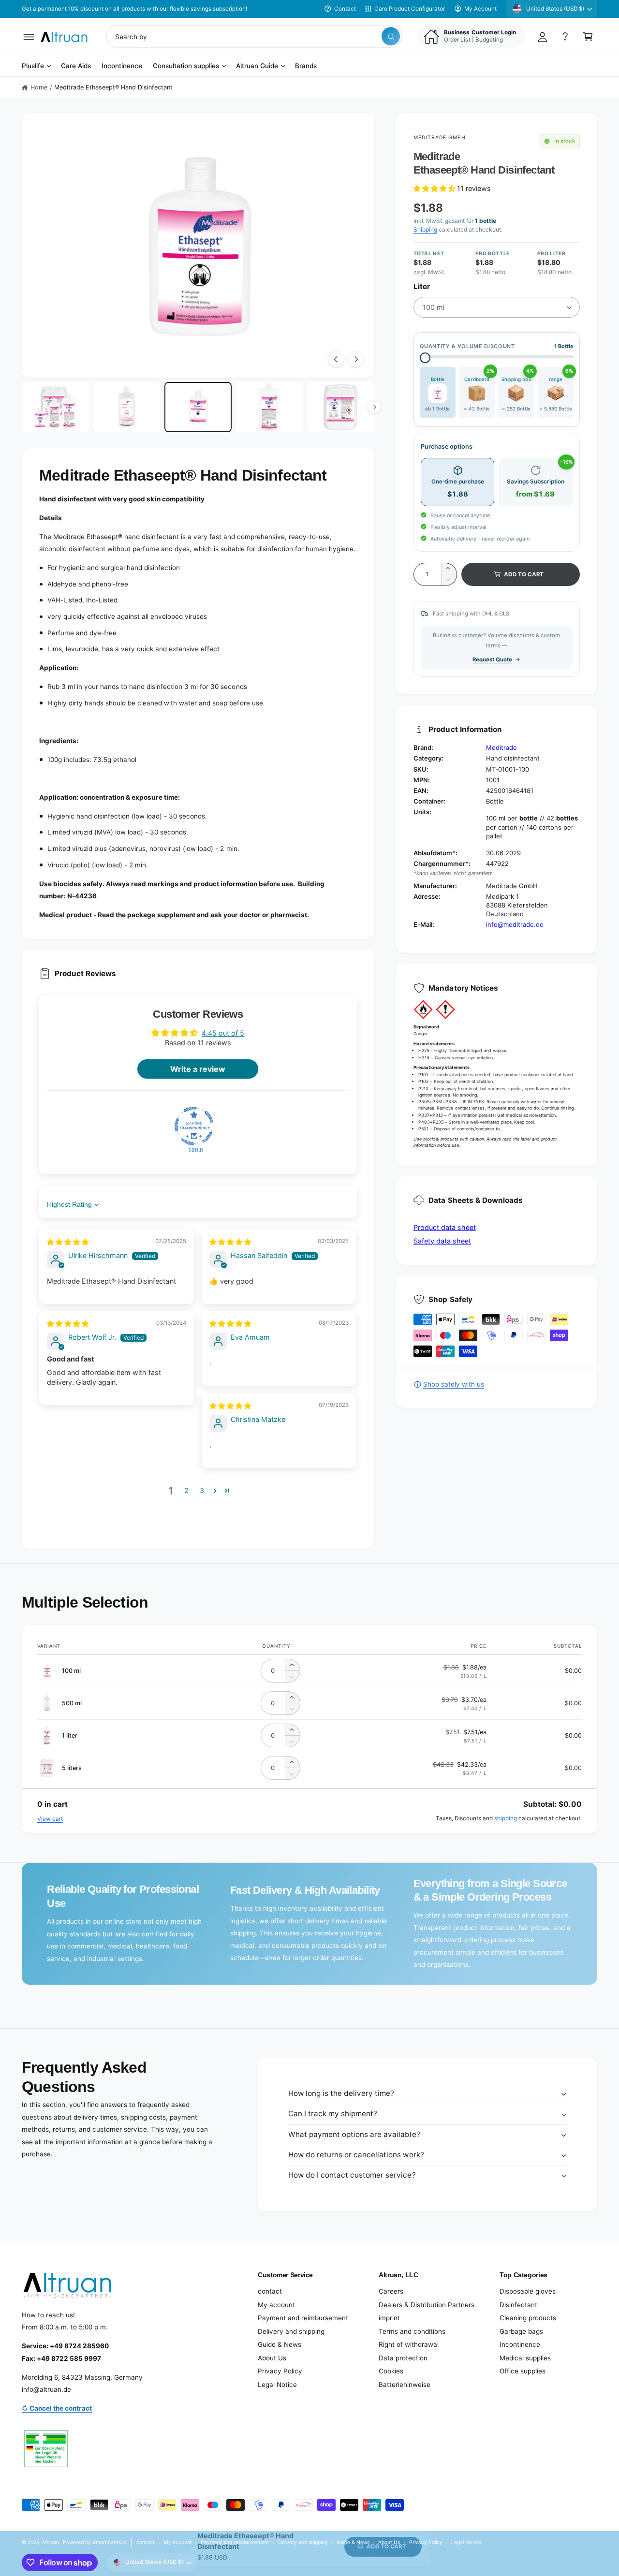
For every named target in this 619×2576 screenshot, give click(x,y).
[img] (68, 1242)
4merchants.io (109, 2542)
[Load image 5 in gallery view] (341, 407)
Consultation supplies (186, 66)
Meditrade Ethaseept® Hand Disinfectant (114, 87)
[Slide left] (336, 359)
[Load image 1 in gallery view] (55, 407)
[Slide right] (356, 359)
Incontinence (520, 2344)
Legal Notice (277, 2385)
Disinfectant (518, 2305)
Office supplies (523, 2371)
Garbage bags (521, 2331)
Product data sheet (445, 1227)
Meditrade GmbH (440, 137)
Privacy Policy (280, 2371)
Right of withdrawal (409, 2344)
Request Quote (492, 659)
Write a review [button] (198, 1069)
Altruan (51, 2542)
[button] (29, 37)
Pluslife (33, 66)
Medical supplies (525, 2358)
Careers (391, 2291)
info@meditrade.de (515, 924)
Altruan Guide (257, 66)
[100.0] (194, 1126)
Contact (345, 9)
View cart (50, 1819)
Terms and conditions (412, 2331)
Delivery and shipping (291, 2331)
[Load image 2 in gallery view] (127, 407)
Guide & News (280, 2344)
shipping (506, 1818)
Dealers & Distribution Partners (427, 2305)
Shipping (425, 229)
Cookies (391, 2371)
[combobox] (254, 37)
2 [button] (186, 1490)
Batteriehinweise (405, 2385)
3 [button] (202, 1490)
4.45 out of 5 (223, 1033)
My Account (480, 9)
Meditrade (501, 747)
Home (39, 87)
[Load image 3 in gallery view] (198, 407)
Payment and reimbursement (303, 2318)
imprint (389, 2318)
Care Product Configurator (410, 9)
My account (276, 2305)
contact (270, 2291)
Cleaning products (528, 2318)
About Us (272, 2358)
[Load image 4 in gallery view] (270, 407)
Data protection (403, 2358)
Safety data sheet (442, 1241)
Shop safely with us (454, 1384)
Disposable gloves (528, 2291)
